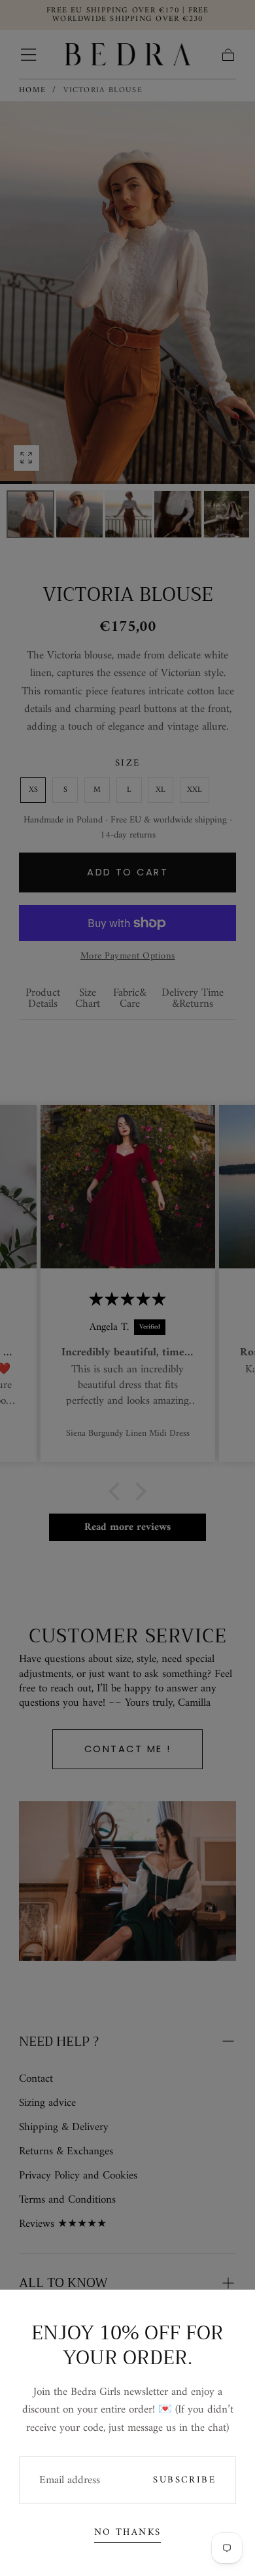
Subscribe (184, 2480)
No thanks (128, 2532)
